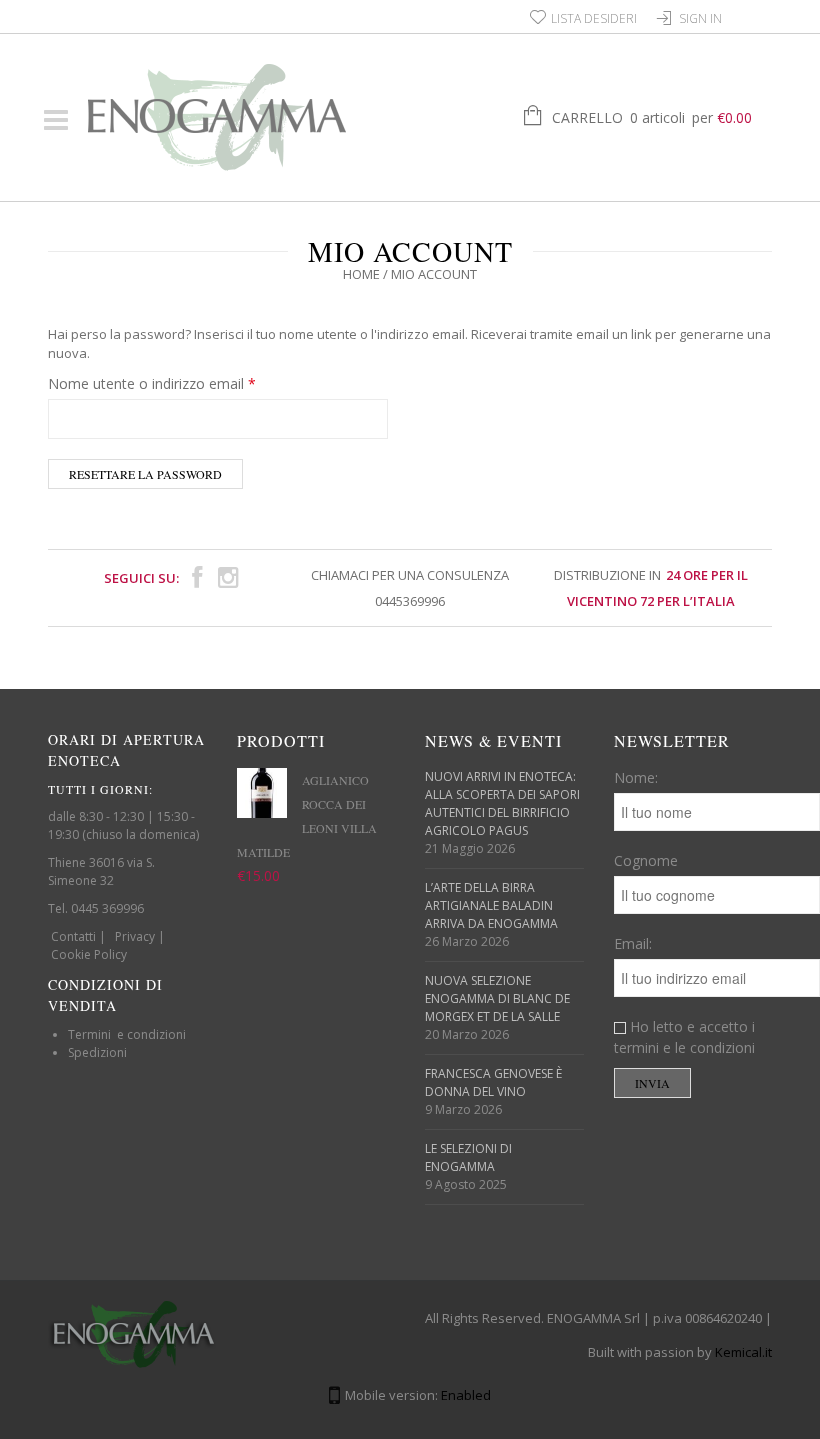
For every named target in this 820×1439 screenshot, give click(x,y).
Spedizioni (97, 1052)
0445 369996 (107, 908)
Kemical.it (743, 1352)
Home (361, 274)
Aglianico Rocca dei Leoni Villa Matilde (307, 816)
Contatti (73, 936)
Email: (633, 943)
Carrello (652, 117)
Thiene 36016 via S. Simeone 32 (101, 871)
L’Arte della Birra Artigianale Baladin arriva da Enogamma (491, 905)
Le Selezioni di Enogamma (468, 1157)
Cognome (646, 860)
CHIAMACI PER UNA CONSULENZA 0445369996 (410, 588)
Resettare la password (145, 474)
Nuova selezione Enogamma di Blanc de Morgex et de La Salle (497, 998)
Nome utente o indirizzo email (152, 383)
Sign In (700, 18)
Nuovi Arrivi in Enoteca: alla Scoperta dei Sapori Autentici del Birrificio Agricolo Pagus (502, 803)
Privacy (135, 936)
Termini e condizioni (127, 1034)
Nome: (636, 777)
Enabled (466, 1395)
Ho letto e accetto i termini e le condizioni (684, 1037)
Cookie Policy (89, 954)
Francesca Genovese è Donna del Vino (493, 1082)
